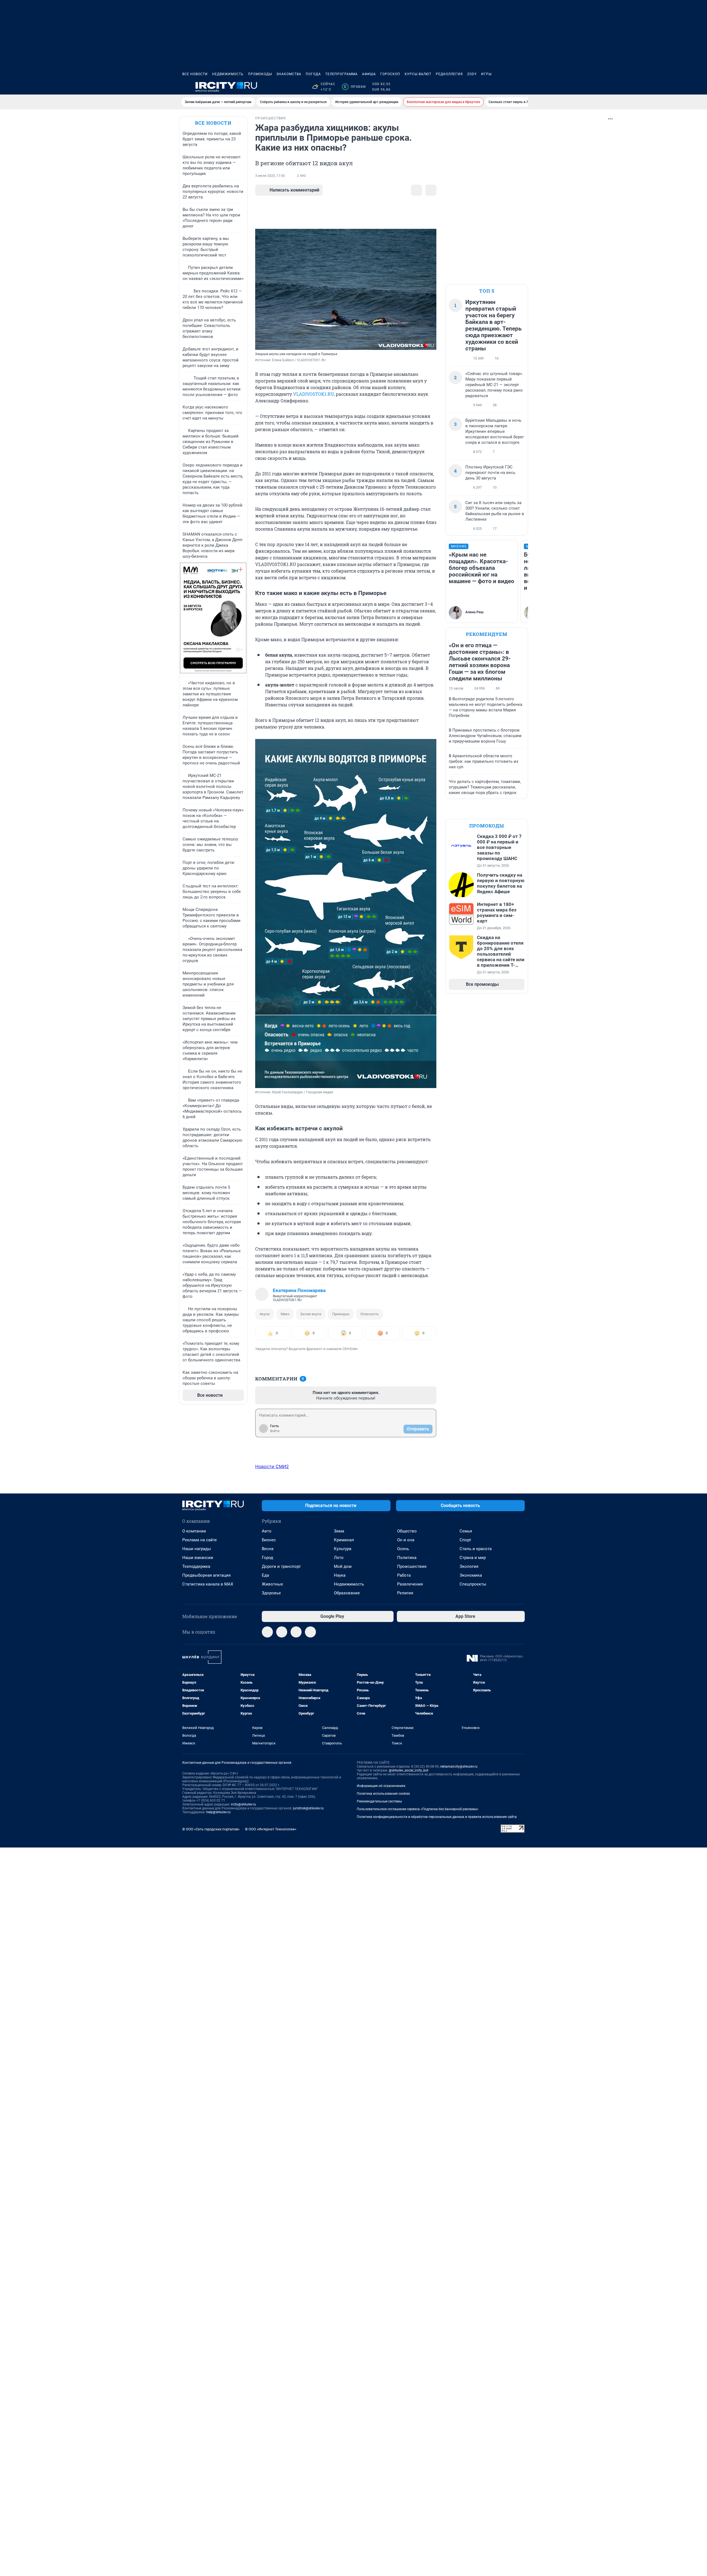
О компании (194, 1531)
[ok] (310, 1632)
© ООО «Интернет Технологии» (271, 1829)
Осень (403, 1549)
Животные (272, 1584)
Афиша (369, 74)
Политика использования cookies (383, 1794)
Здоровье (271, 1593)
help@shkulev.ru (218, 1812)
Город (267, 1558)
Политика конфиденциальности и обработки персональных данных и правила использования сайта (437, 1817)
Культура (343, 1549)
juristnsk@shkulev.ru (308, 1808)
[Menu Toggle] (186, 87)
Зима (339, 1531)
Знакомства (289, 74)
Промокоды (260, 74)
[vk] (282, 1632)
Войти (275, 1431)
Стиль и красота (476, 1549)
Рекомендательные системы (379, 1801)
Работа (404, 1575)
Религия (405, 1593)
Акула (265, 1314)
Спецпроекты (473, 1584)
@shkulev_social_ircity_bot (409, 1770)
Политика (407, 1558)
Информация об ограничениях (381, 1786)
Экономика (471, 1575)
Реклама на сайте (200, 1540)
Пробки (355, 87)
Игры (486, 74)
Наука (340, 1575)
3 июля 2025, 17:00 (270, 176)
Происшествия (412, 1566)
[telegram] (267, 1632)
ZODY (472, 74)
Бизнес (269, 1540)
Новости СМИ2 (272, 1466)
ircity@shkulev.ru (243, 1804)
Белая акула (311, 1314)
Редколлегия (449, 74)
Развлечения (410, 1584)
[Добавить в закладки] (416, 190)
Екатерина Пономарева (299, 1290)
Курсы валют (418, 74)
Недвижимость (228, 74)
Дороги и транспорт (281, 1566)
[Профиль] (521, 87)
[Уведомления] (508, 87)
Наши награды (197, 1549)
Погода (313, 74)
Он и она (406, 1540)
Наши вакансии (198, 1558)
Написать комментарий (294, 190)
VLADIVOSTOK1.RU (313, 394)
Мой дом (343, 1566)
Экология (469, 1566)
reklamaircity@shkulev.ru (459, 1767)
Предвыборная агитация (206, 1575)
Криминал (344, 1540)
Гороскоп (390, 74)
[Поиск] (495, 87)
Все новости (195, 74)
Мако (285, 1314)
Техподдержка (196, 1566)
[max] (296, 1632)
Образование (347, 1593)
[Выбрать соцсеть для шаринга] (431, 190)
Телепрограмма (341, 74)
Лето (339, 1558)
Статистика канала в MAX (208, 1584)
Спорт (465, 1540)
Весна (268, 1549)
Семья (466, 1531)
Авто (267, 1531)
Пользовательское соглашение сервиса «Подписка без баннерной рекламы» (418, 1809)
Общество (407, 1531)
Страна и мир (473, 1558)
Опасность (370, 1314)
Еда (265, 1575)
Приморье (341, 1314)
